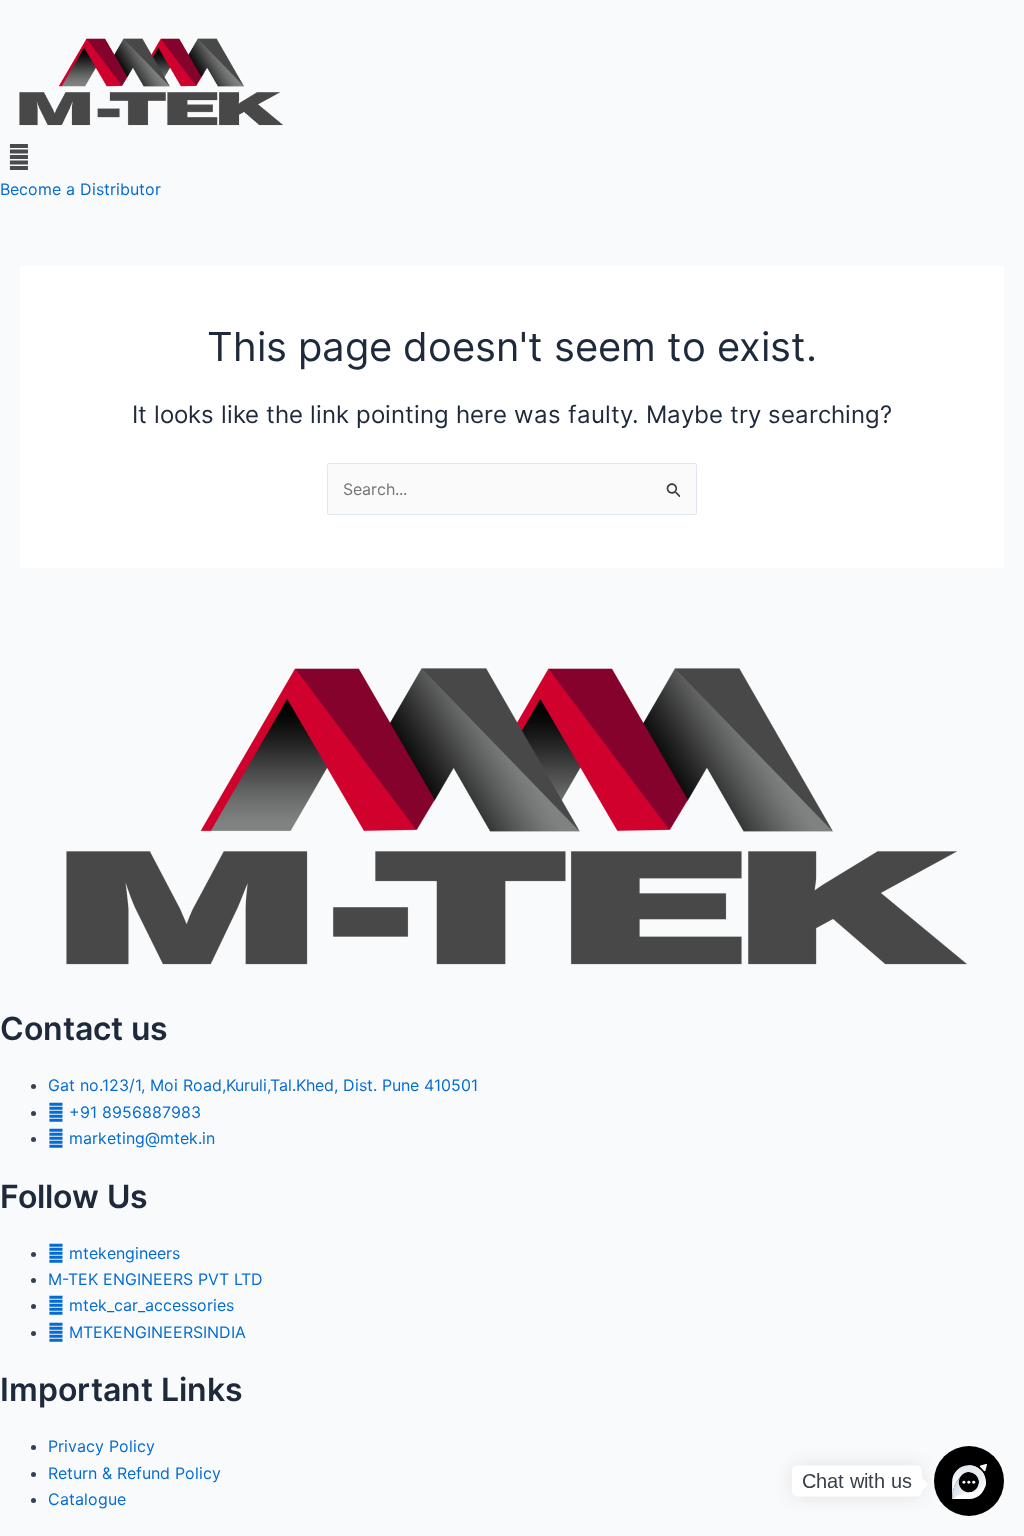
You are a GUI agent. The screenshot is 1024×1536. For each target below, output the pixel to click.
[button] (512, 156)
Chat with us (857, 1481)
